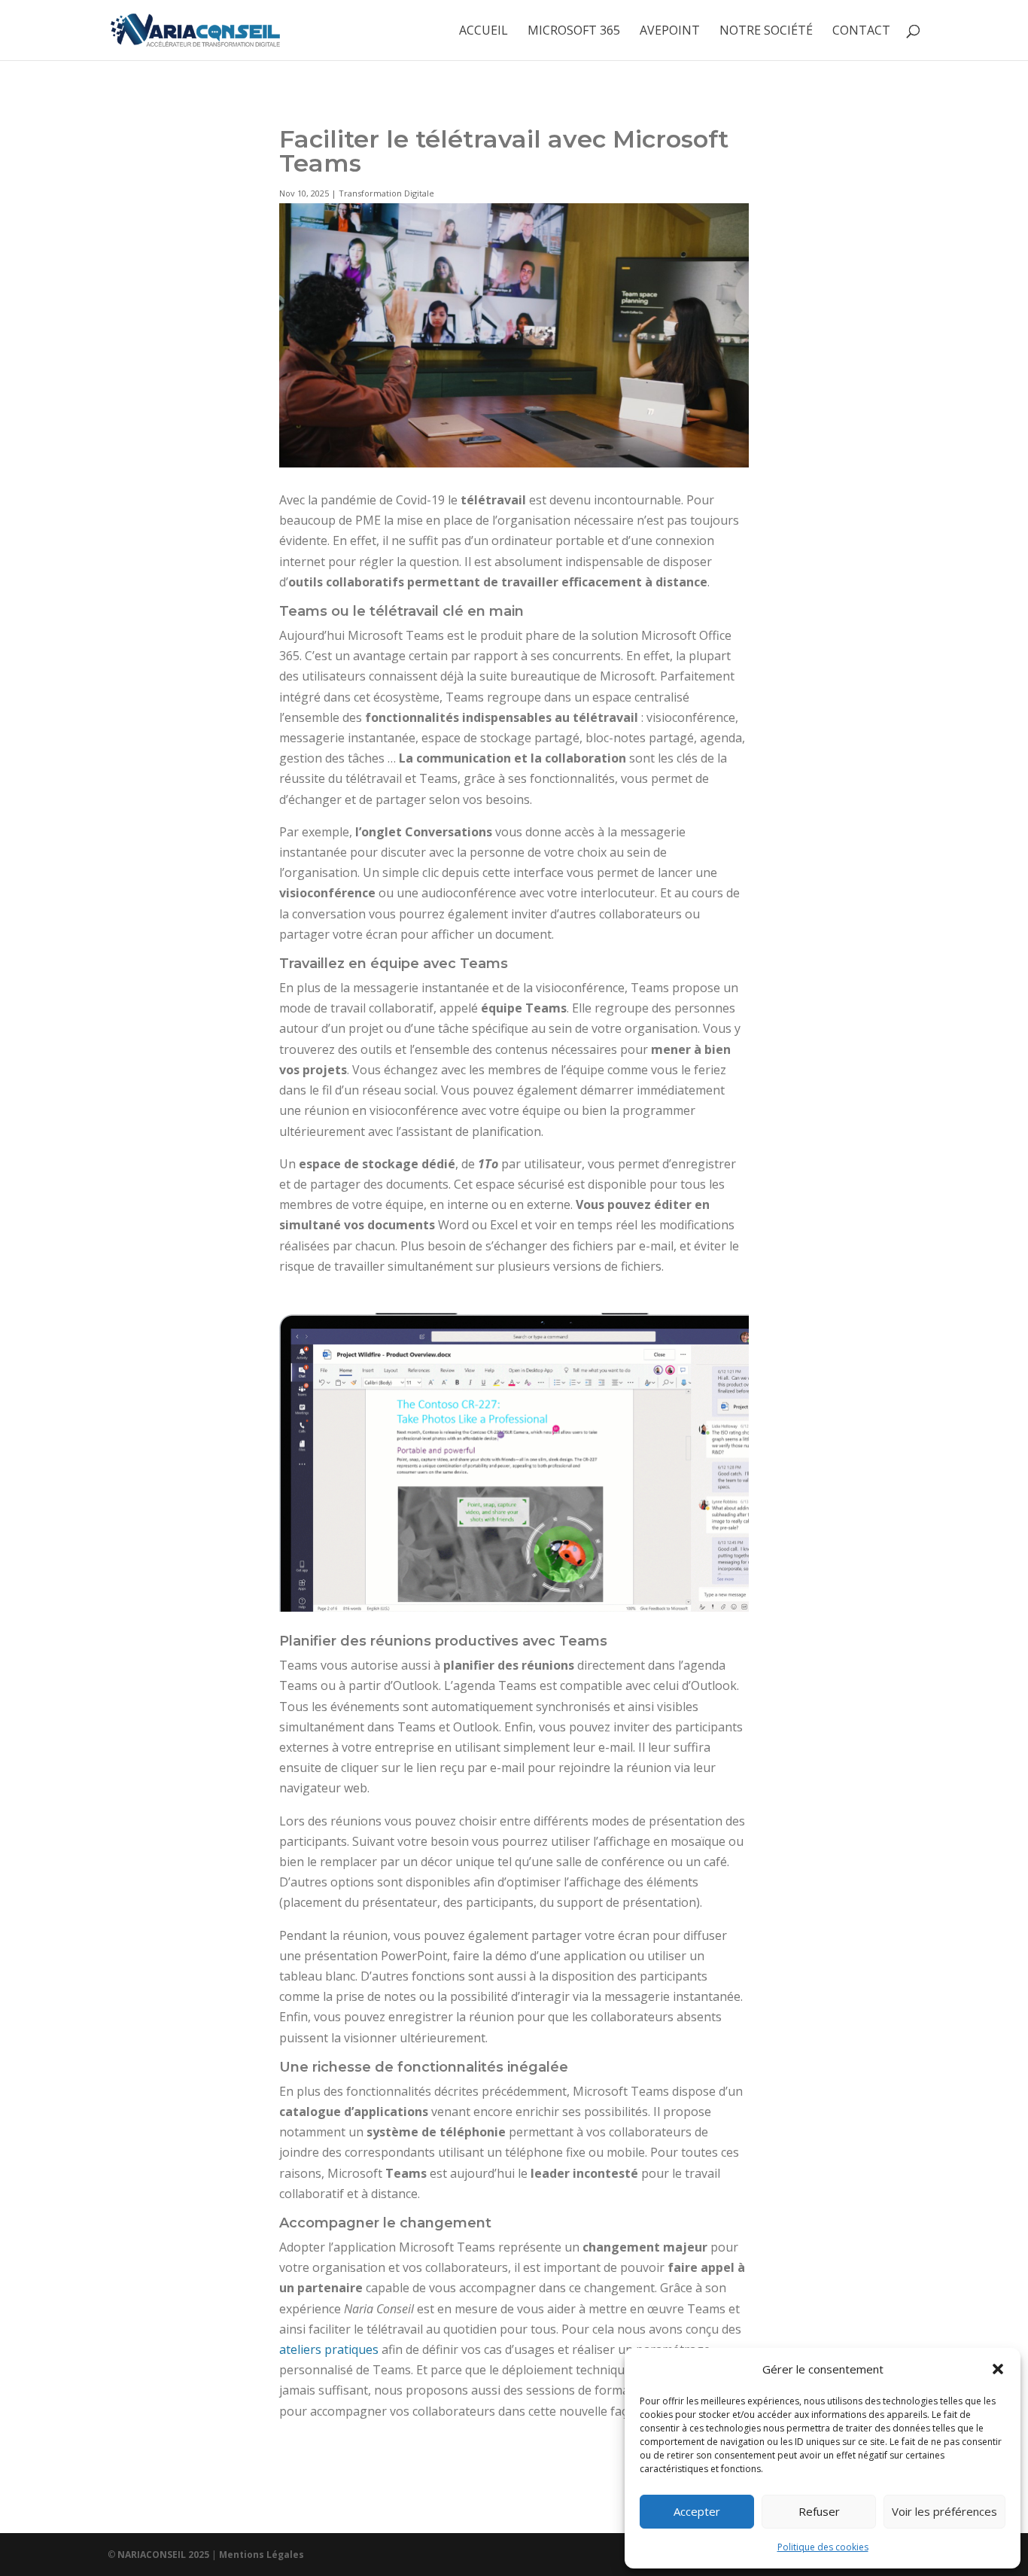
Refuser (819, 2511)
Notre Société (766, 32)
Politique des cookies (823, 2547)
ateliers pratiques (329, 2349)
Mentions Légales (262, 2555)
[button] (998, 2369)
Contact (861, 32)
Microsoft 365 (574, 32)
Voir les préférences (944, 2511)
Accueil (484, 32)
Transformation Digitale (386, 193)
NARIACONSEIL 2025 (163, 2555)
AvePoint (670, 32)
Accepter (697, 2511)
